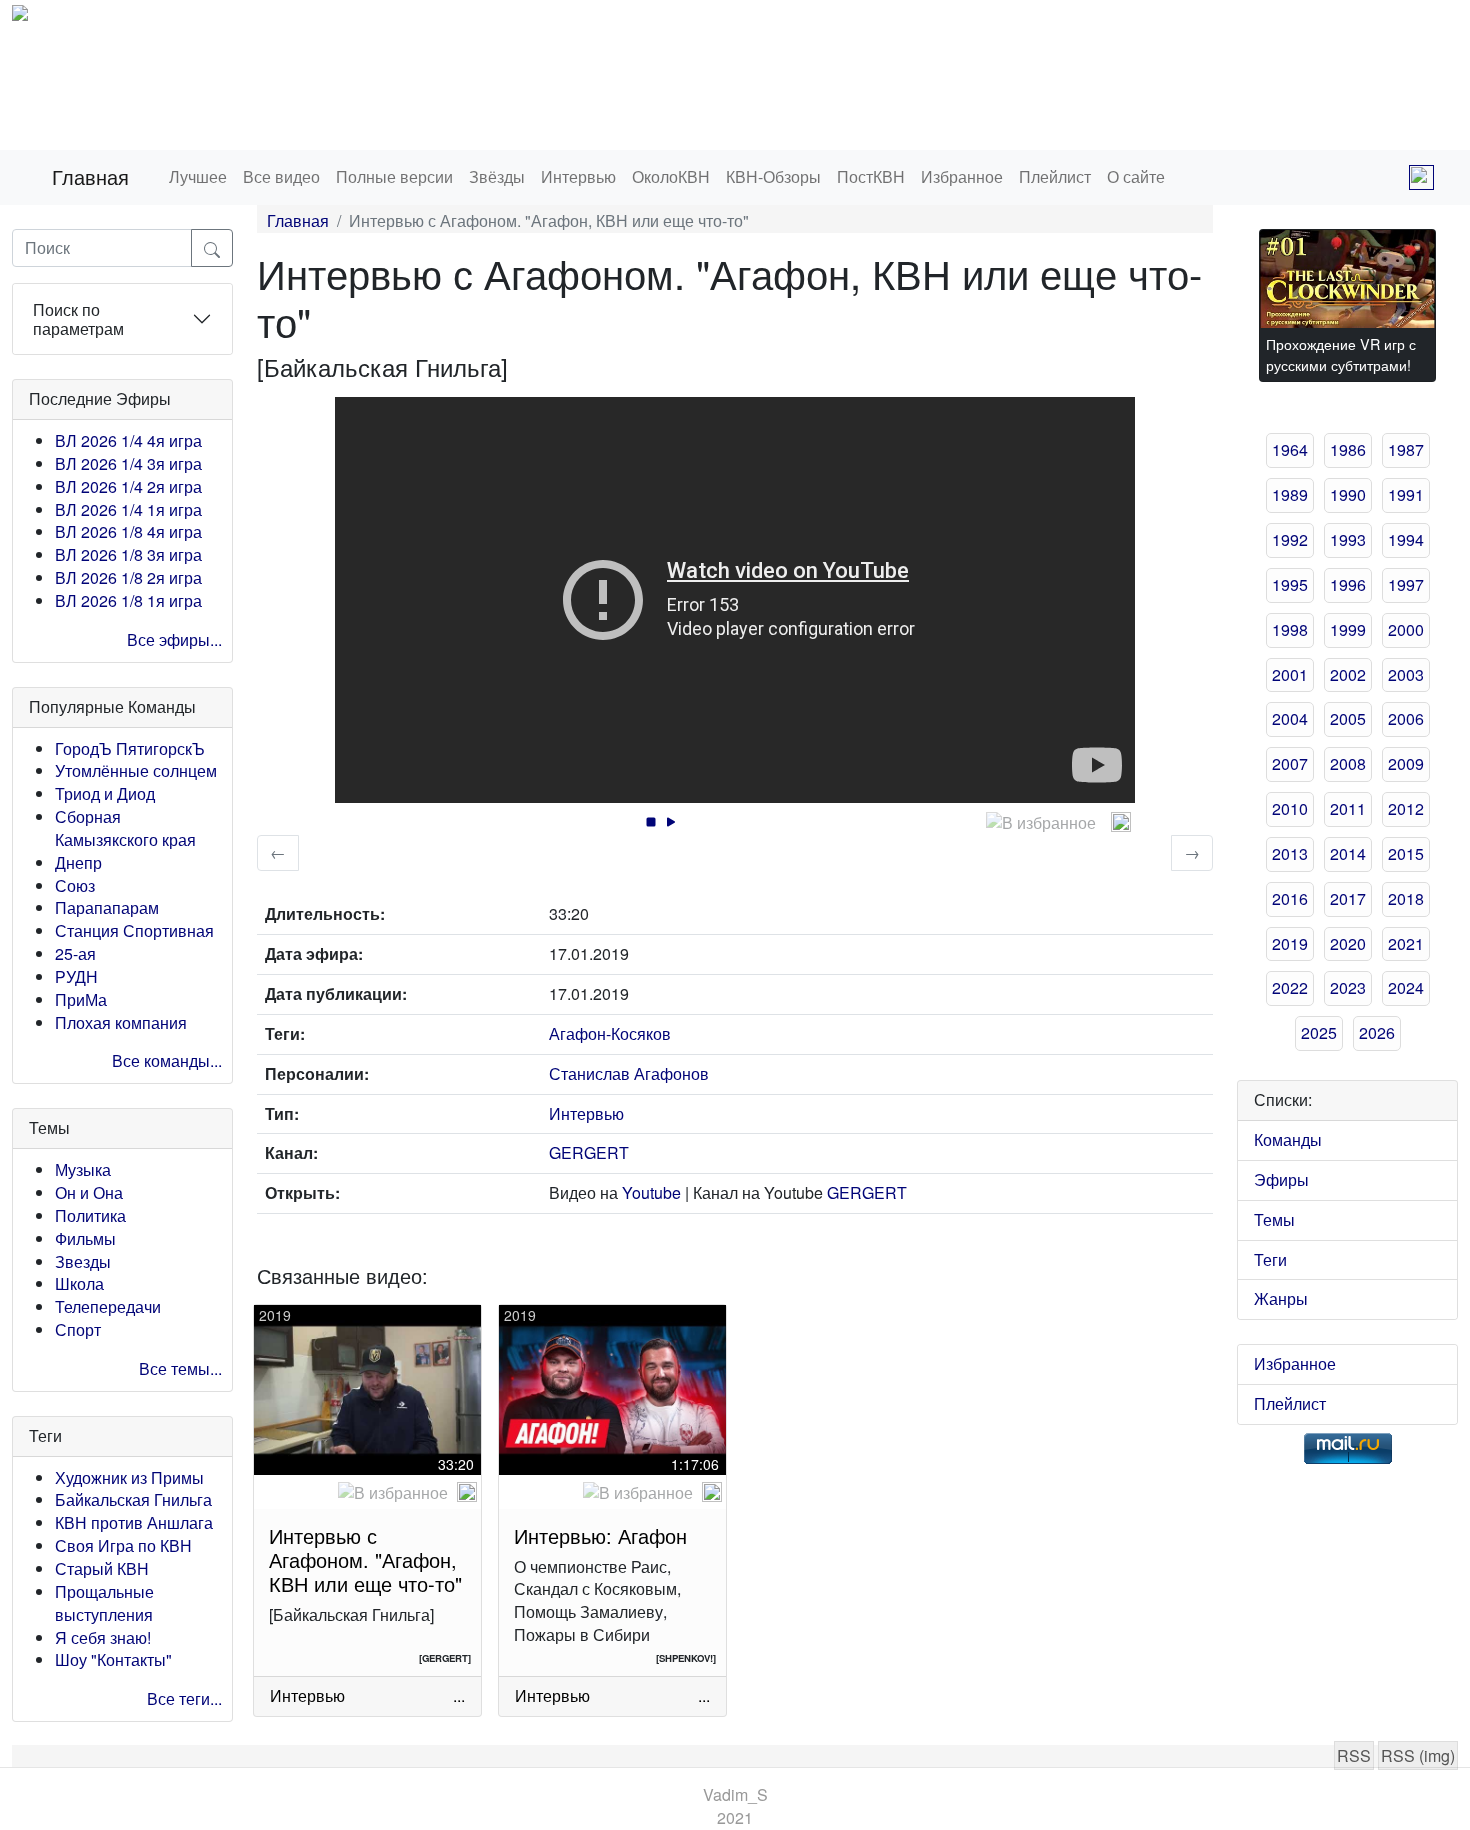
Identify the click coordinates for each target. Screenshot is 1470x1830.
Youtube (651, 1192)
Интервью (578, 176)
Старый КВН (102, 1568)
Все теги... (184, 1698)
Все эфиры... (174, 639)
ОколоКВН (671, 176)
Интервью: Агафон (600, 1535)
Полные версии (394, 176)
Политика (90, 1215)
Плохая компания (121, 1022)
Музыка (83, 1169)
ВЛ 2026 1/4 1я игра (128, 509)
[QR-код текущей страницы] (1421, 177)
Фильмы (85, 1238)
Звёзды (497, 176)
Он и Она (89, 1192)
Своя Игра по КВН (123, 1545)
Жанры (1281, 1298)
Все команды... (167, 1060)
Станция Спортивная (134, 930)
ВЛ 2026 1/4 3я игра (128, 463)
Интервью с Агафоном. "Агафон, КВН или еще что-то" (365, 1559)
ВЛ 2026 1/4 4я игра (128, 440)
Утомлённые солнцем (136, 770)
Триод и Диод (105, 793)
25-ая (75, 953)
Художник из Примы (129, 1477)
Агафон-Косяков (610, 1033)
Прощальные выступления (104, 1603)
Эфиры (1281, 1179)
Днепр (78, 862)
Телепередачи (108, 1306)
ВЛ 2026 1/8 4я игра (128, 531)
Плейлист (1055, 176)
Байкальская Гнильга (133, 1499)
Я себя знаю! (103, 1637)
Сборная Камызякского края (125, 828)
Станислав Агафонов (629, 1073)
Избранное (962, 176)
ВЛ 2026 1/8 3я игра (128, 554)
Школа (79, 1283)
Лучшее (198, 176)
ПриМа (81, 999)
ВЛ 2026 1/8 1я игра (128, 600)
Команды (1288, 1139)
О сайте (1136, 176)
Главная (90, 176)
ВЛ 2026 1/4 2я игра (128, 486)
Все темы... (180, 1368)
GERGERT (589, 1152)
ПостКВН (871, 176)
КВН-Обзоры (773, 176)
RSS (1354, 1755)
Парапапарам (107, 907)
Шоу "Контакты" (113, 1659)
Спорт (78, 1329)
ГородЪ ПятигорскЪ (130, 748)
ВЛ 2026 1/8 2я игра (128, 577)
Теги (1270, 1259)
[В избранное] (1041, 823)
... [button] (459, 1695)
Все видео (281, 176)
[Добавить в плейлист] (1121, 822)
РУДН (76, 976)
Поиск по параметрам (78, 319)
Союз (75, 885)
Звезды (83, 1261)
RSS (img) (1418, 1755)
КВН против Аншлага (134, 1522)
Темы (1274, 1219)
